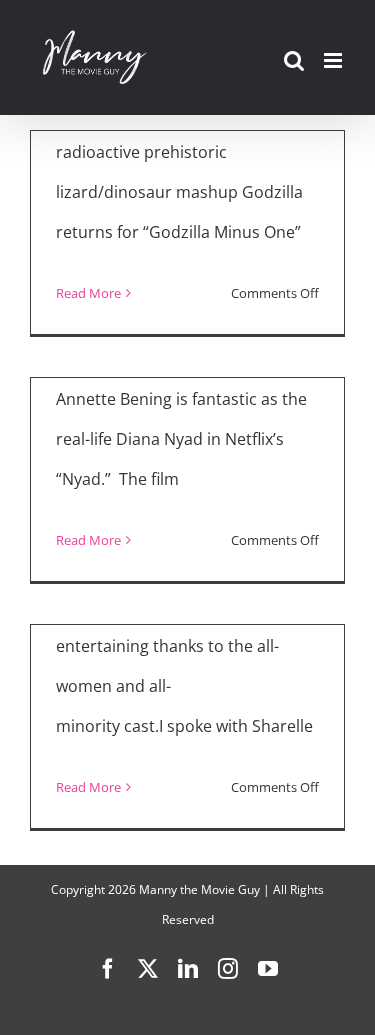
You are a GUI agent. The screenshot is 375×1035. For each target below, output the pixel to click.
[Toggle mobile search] (294, 60)
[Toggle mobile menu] (334, 60)
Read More (88, 293)
